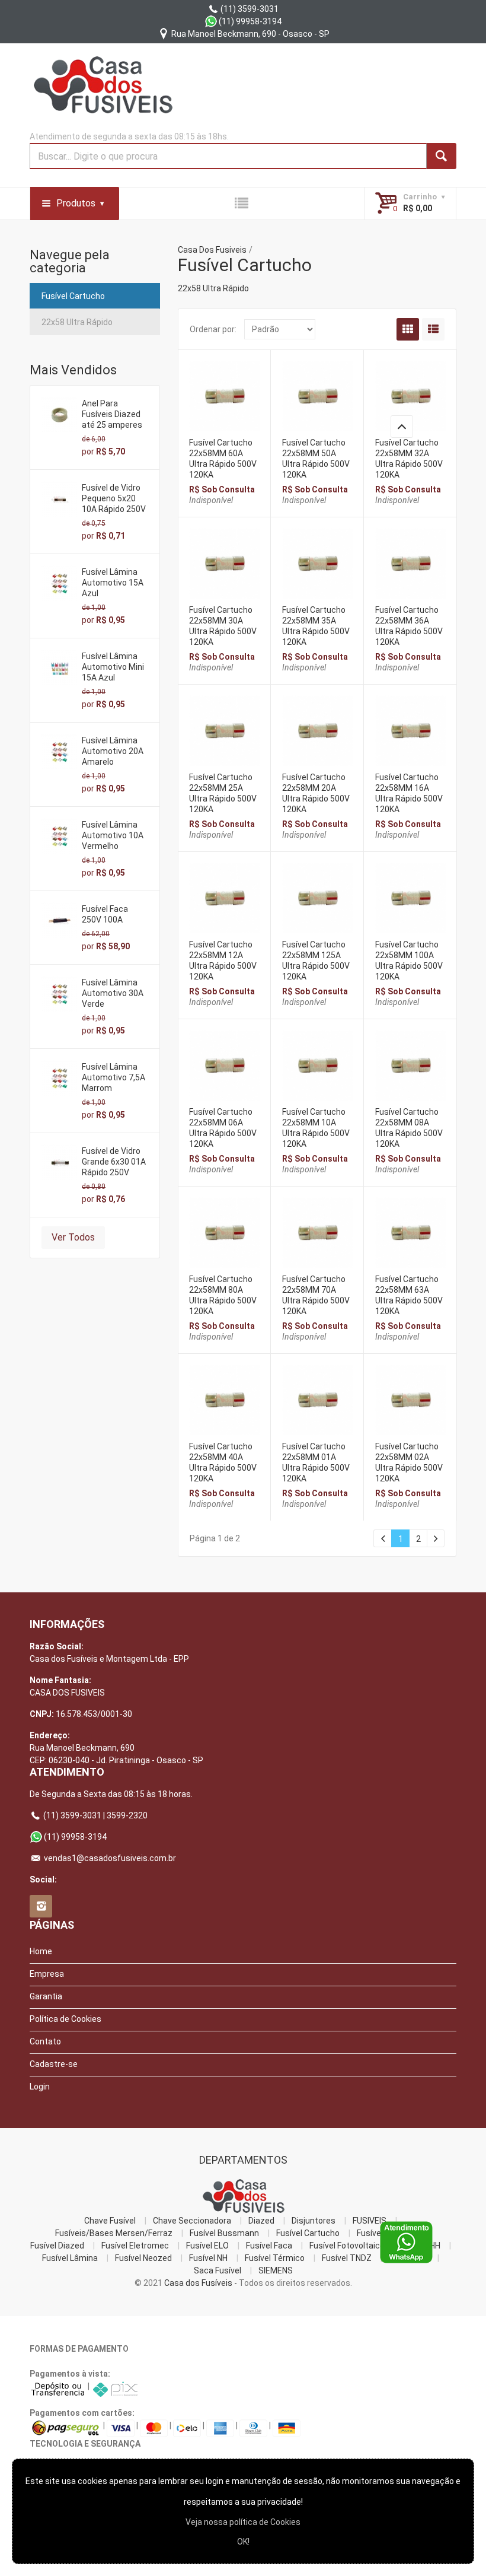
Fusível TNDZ (347, 2258)
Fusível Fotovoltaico (347, 2246)
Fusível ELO (207, 2246)
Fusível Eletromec (135, 2246)
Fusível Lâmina (70, 2258)
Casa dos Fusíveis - (201, 2283)
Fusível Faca (269, 2246)
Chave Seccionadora (192, 2221)
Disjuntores (314, 2221)
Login (40, 2087)
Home (41, 1951)
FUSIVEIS (370, 2221)
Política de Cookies (65, 2019)
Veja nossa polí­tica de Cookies (243, 2522)
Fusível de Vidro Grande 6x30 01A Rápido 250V (114, 1162)
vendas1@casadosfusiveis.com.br (109, 1858)
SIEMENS (276, 2270)
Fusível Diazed (57, 2246)
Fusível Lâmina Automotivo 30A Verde (113, 993)
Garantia (46, 1996)
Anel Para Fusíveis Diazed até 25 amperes (112, 414)
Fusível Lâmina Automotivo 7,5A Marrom (113, 1077)
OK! (243, 2542)
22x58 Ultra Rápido (77, 322)
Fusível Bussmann (224, 2233)
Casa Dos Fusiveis (212, 250)
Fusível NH (208, 2258)
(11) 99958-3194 (249, 21)
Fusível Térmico (275, 2258)
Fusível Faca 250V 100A (105, 914)
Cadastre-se (54, 2064)
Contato (45, 2041)
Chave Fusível (110, 2221)
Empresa (47, 1974)
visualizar (224, 393)
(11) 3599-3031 (249, 9)
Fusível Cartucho (73, 296)
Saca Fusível (218, 2270)
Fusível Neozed (143, 2258)
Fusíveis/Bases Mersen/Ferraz (114, 2233)
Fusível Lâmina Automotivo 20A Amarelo (113, 751)
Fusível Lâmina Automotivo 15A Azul (113, 583)
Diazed (261, 2221)
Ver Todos (73, 1237)
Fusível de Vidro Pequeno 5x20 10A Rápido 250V (114, 498)
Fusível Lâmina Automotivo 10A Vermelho (113, 835)
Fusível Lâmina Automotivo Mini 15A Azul (113, 667)
